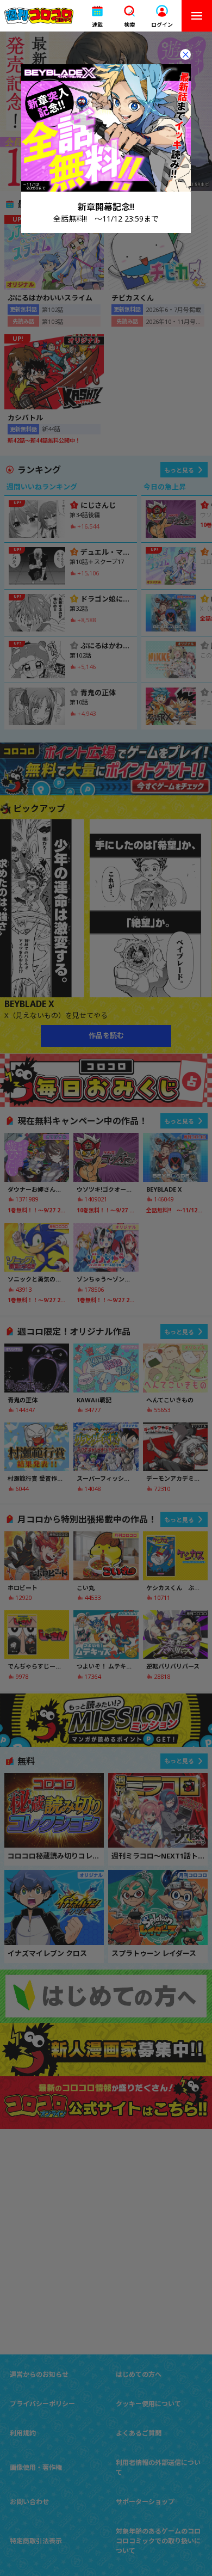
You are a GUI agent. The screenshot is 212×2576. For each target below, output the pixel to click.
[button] (97, 16)
